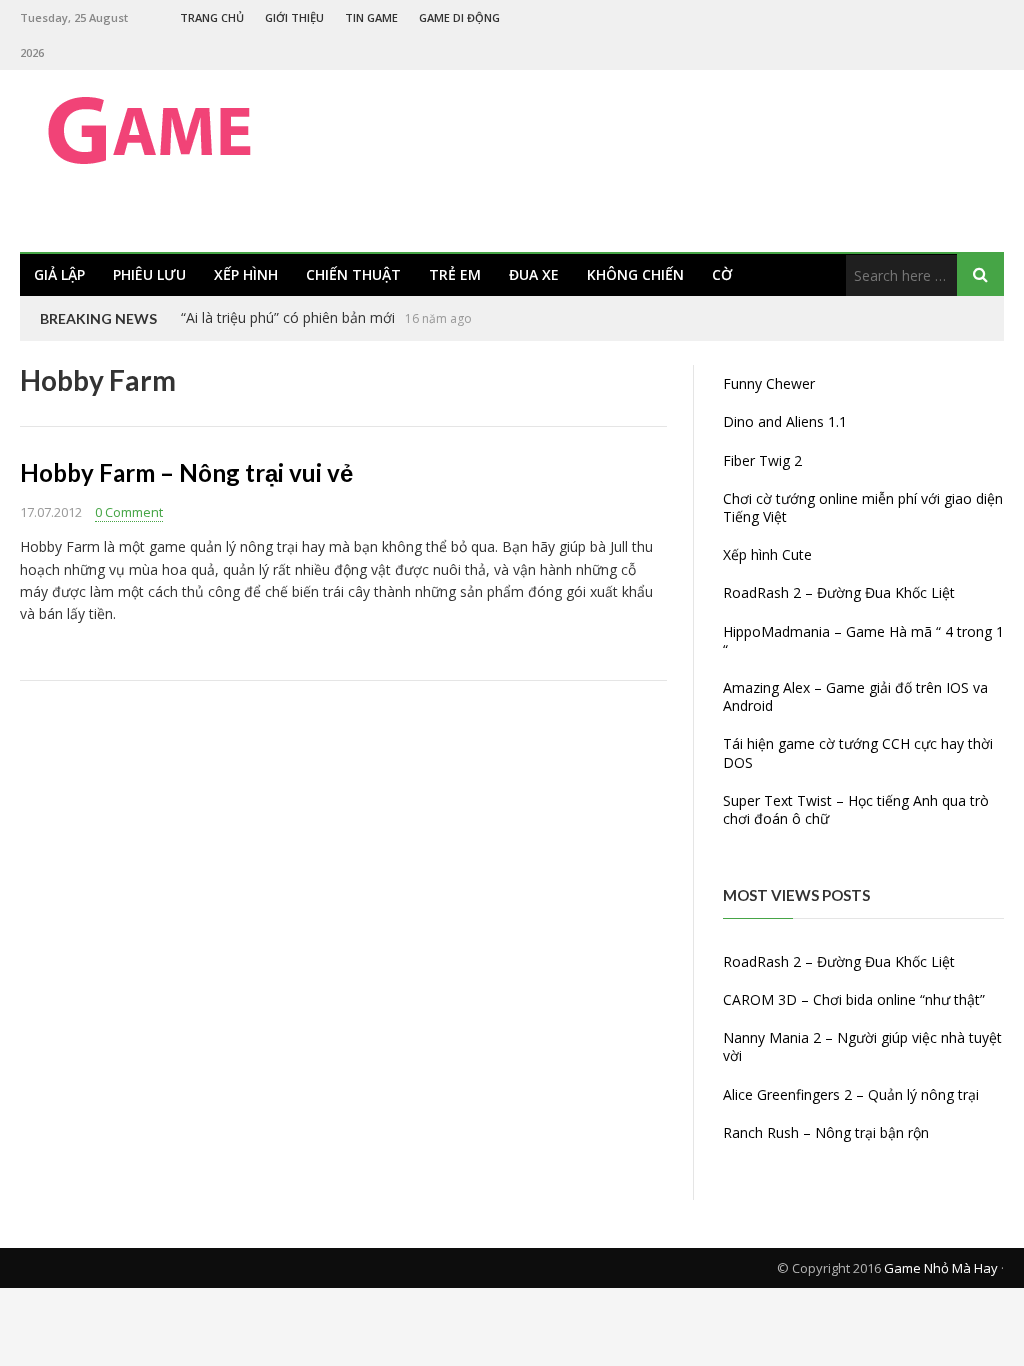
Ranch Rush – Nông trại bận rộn (826, 1132)
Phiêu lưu (149, 274)
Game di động (459, 17)
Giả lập (59, 274)
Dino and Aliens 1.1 (785, 421)
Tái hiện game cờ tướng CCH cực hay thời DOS (858, 752)
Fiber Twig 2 (762, 460)
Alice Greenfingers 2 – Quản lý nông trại (851, 1094)
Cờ (722, 274)
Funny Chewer (769, 383)
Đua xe (534, 274)
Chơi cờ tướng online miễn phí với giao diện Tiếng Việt (863, 507)
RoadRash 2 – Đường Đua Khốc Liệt (839, 592)
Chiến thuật (353, 274)
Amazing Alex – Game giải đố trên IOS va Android (855, 696)
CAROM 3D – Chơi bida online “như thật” (854, 999)
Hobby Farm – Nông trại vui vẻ (186, 472)
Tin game (371, 17)
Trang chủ (212, 17)
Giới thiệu (294, 17)
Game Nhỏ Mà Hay (941, 1268)
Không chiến (635, 274)
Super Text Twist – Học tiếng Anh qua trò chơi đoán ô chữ (856, 809)
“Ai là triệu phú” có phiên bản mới (288, 317)
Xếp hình (246, 274)
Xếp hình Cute (767, 554)
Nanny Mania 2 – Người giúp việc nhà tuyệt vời (862, 1046)
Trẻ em (455, 274)
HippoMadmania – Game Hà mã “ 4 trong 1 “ (863, 640)
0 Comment (129, 512)
